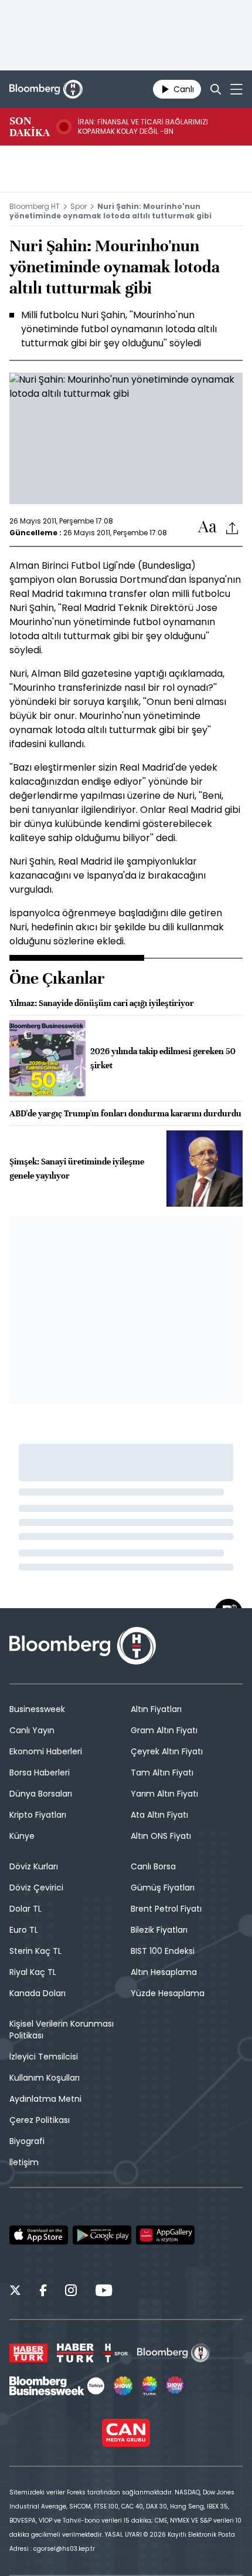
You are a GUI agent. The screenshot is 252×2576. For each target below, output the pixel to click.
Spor (79, 206)
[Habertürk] (28, 2353)
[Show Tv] (123, 2386)
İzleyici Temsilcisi (44, 2057)
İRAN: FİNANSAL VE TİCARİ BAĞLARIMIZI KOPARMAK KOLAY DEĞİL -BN (143, 127)
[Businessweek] (57, 2386)
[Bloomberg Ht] (174, 2353)
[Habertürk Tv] (76, 2353)
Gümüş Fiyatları (163, 1888)
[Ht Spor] (115, 2353)
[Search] (216, 89)
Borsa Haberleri (40, 1773)
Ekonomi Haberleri (46, 1751)
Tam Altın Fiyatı (162, 1773)
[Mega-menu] (236, 89)
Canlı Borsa (153, 1866)
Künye (22, 1836)
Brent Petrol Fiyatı (166, 1909)
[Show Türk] (149, 2386)
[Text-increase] (207, 527)
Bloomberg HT (35, 206)
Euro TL (24, 1930)
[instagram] (71, 2292)
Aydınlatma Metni (45, 2099)
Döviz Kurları (34, 1866)
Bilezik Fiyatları (159, 1930)
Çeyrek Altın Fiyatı (167, 1751)
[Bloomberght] (46, 89)
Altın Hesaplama (164, 1972)
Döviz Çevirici (36, 1888)
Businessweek (37, 1709)
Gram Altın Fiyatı (164, 1730)
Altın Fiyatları (156, 1709)
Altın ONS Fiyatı (161, 1836)
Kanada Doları (38, 1993)
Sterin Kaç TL (35, 1951)
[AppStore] (39, 2235)
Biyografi (27, 2141)
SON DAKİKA (30, 127)
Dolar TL (25, 1909)
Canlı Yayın (32, 1730)
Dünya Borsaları (41, 1794)
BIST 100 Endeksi (163, 1951)
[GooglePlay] (102, 2235)
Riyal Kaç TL (33, 1972)
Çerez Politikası (40, 2120)
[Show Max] (176, 2386)
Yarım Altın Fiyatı (164, 1794)
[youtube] (104, 2292)
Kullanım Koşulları (45, 2078)
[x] (15, 2292)
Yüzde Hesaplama (168, 1993)
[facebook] (43, 2292)
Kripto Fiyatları (38, 1815)
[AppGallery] (165, 2235)
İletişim (24, 2162)
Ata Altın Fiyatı (159, 1815)
